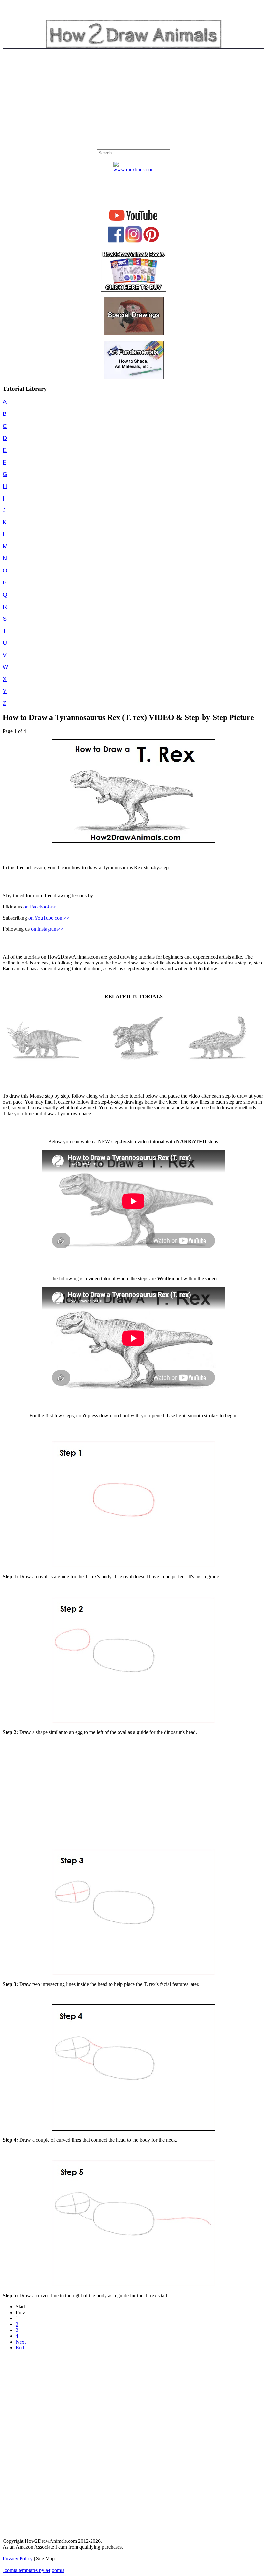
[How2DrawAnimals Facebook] (116, 241)
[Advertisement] (133, 101)
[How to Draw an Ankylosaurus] (217, 1061)
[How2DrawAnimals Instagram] (133, 241)
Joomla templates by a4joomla (34, 2570)
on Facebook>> (40, 907)
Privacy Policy (18, 2559)
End (20, 2348)
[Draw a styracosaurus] (44, 1067)
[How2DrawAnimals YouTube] (134, 221)
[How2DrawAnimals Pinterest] (151, 241)
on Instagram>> (47, 929)
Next (21, 2342)
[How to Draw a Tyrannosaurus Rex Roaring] (136, 1061)
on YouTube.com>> (49, 918)
